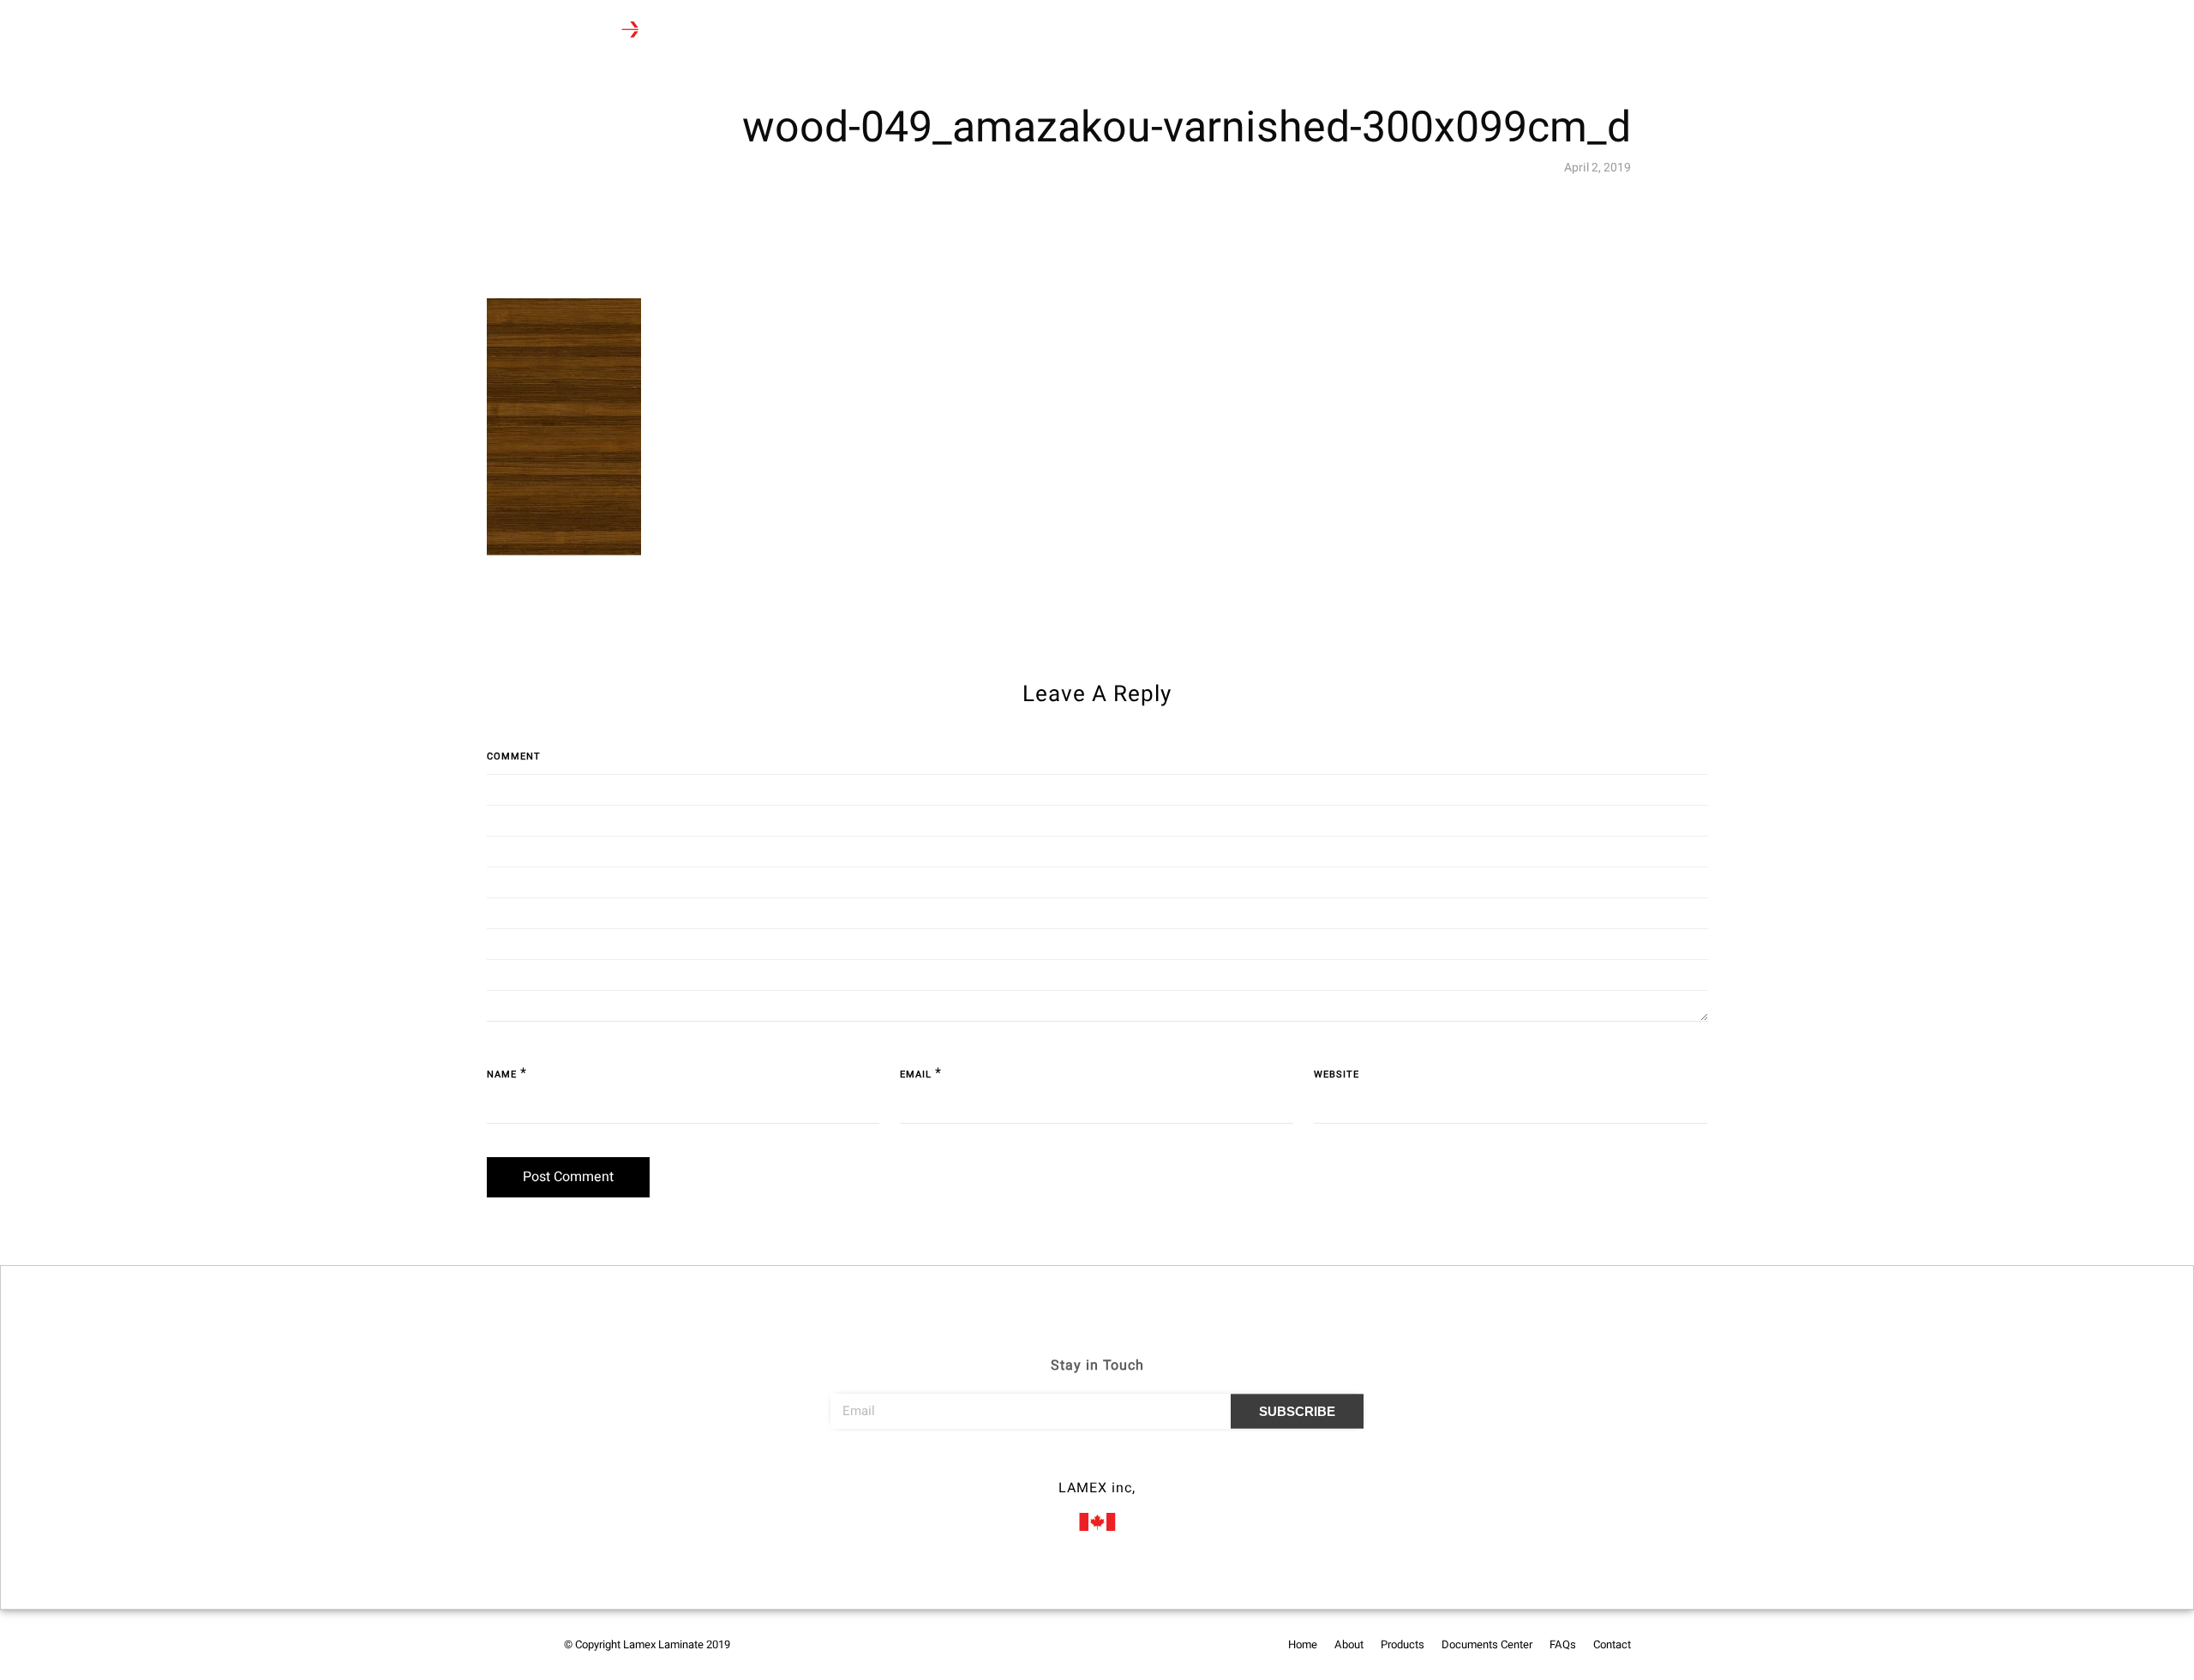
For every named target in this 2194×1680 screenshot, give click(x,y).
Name (502, 1074)
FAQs (1049, 31)
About (782, 31)
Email (916, 1074)
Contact (1111, 31)
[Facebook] (1065, 1464)
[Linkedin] (1129, 1464)
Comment (514, 756)
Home (724, 31)
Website (1337, 1074)
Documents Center (960, 31)
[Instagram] (1097, 1464)
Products (848, 31)
